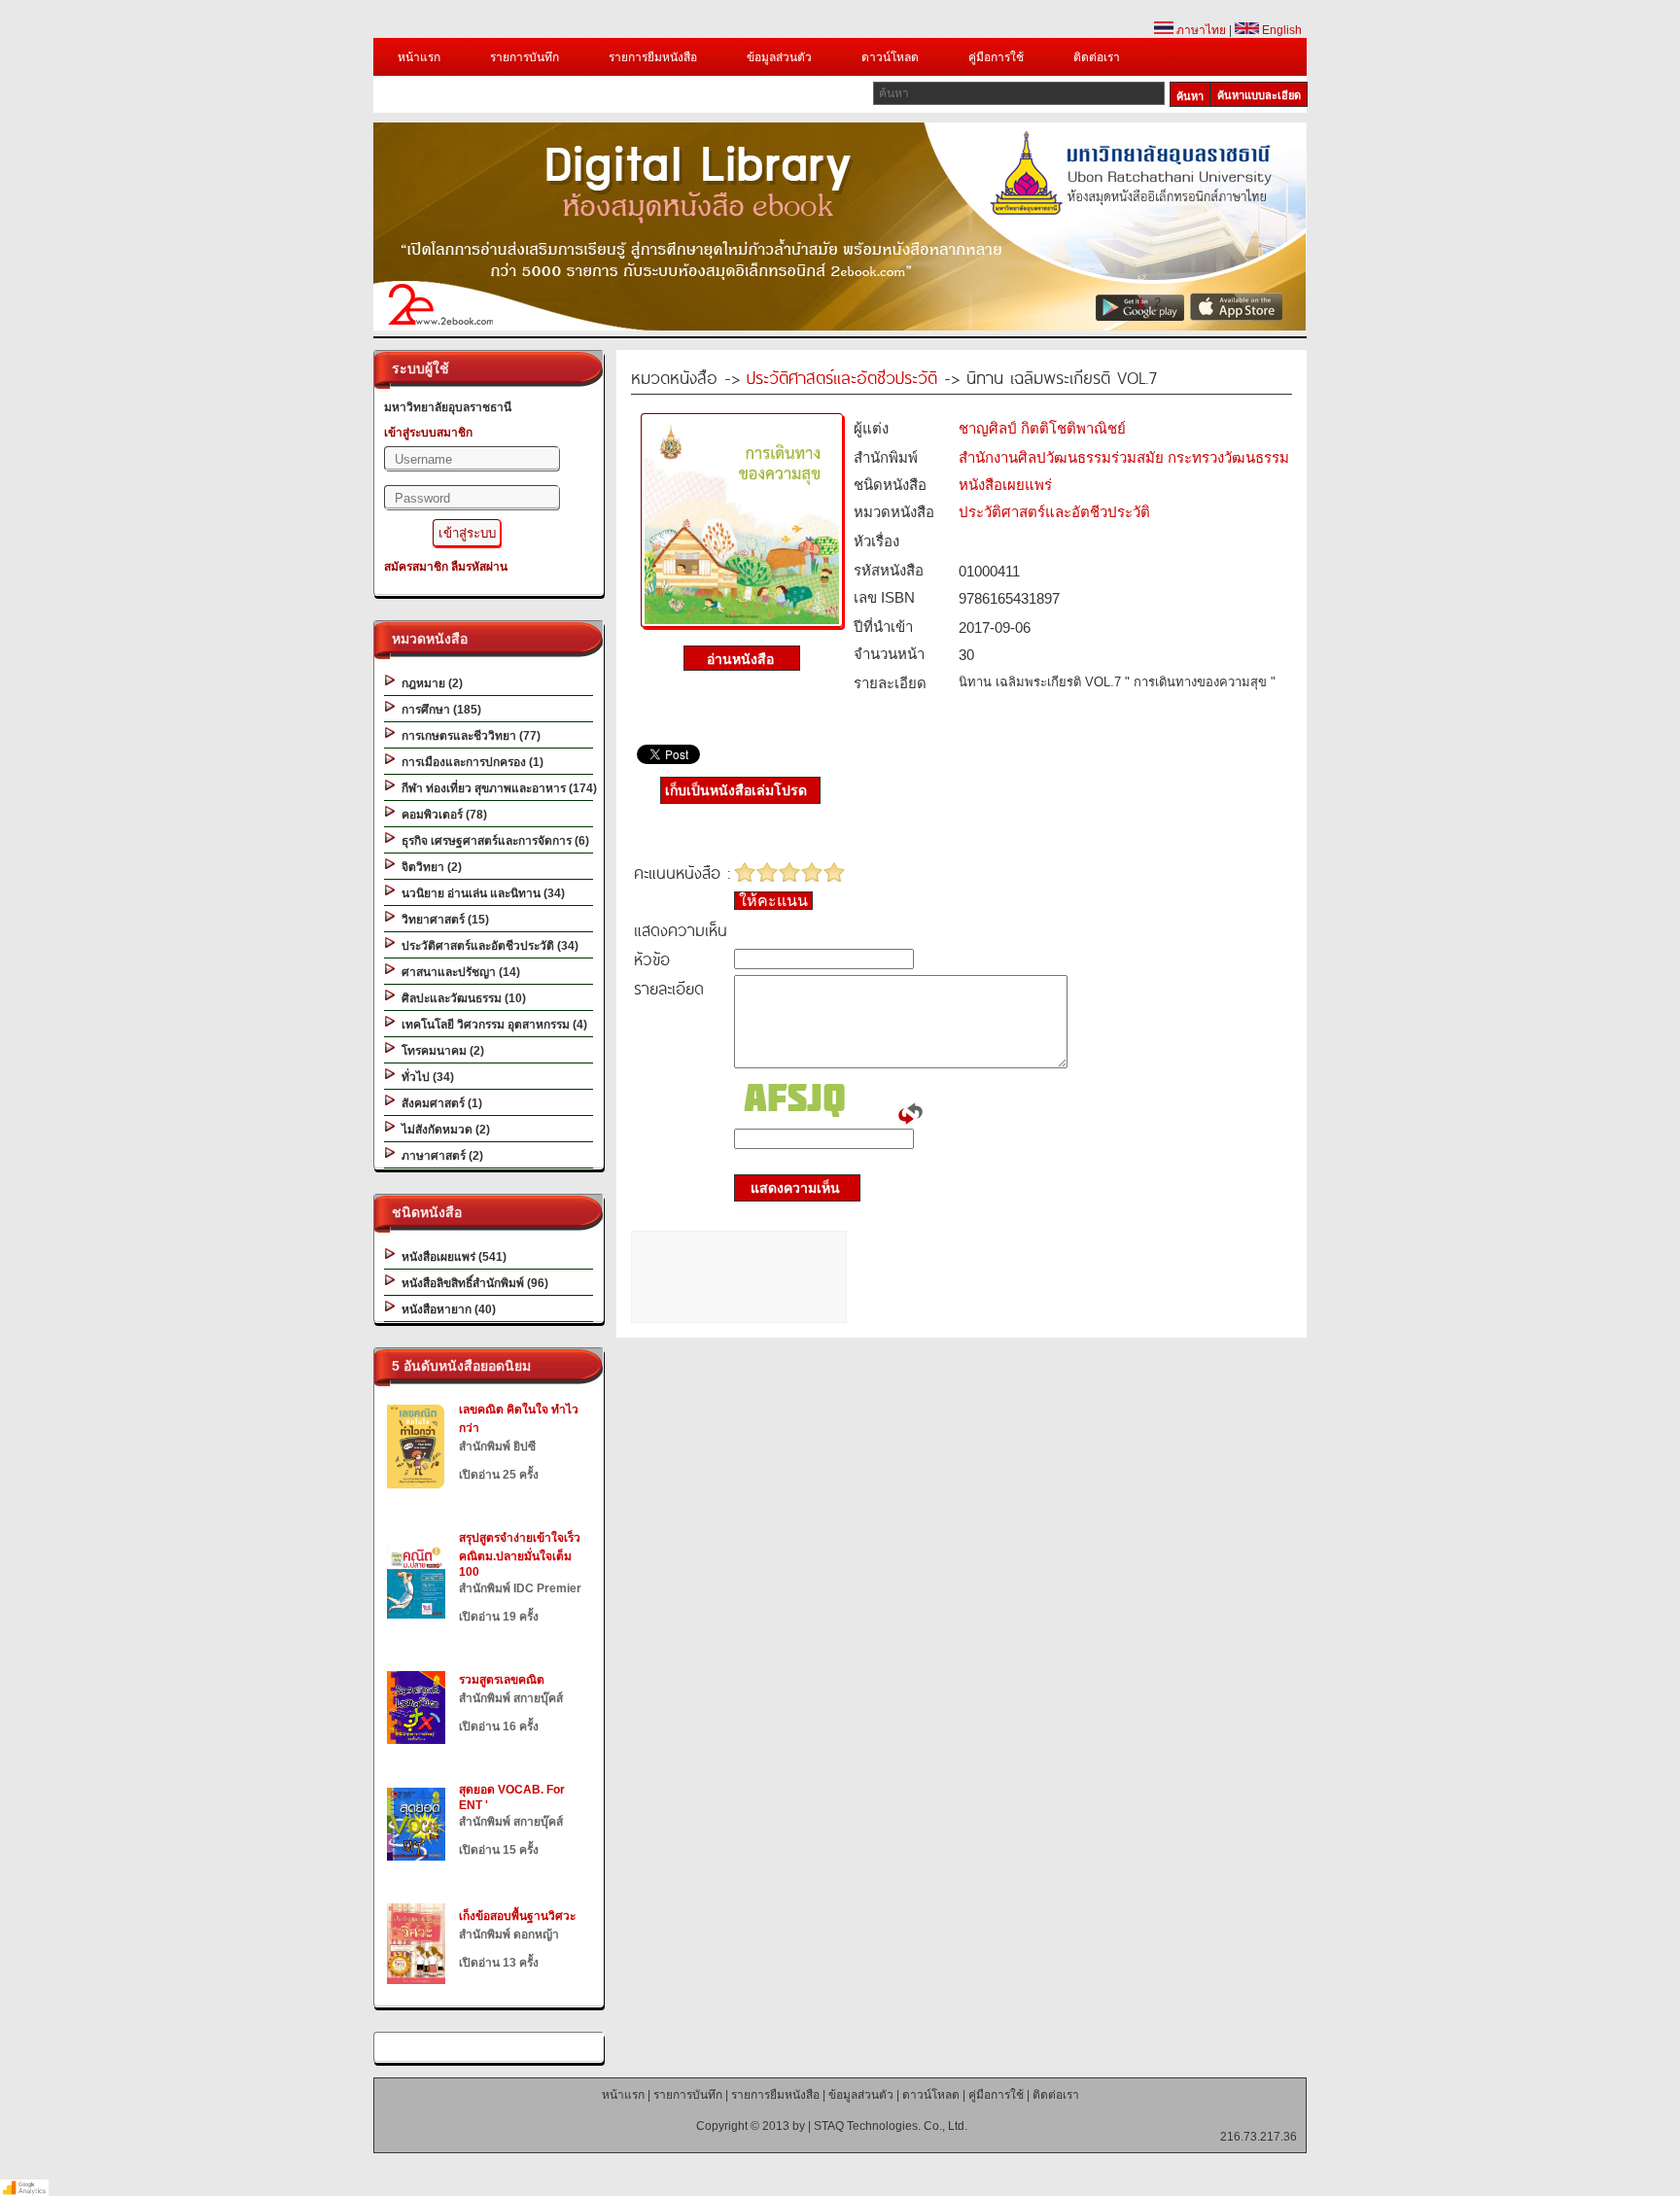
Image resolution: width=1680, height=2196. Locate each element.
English (1280, 30)
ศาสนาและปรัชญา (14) (458, 972)
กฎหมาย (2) (429, 683)
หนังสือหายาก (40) (446, 1309)
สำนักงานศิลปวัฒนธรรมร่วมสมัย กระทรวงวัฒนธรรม (1124, 457)
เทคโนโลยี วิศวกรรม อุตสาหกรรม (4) (491, 1025)
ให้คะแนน (773, 901)
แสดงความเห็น (789, 1188)
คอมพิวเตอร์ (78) (441, 815)
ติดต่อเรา (1097, 57)
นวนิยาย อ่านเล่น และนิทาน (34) (480, 893)
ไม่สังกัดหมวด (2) (443, 1130)
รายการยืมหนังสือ (653, 57)
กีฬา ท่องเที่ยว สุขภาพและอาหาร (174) (496, 788)
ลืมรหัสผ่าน (479, 567)
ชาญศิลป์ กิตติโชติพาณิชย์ (1042, 428)
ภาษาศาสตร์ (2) (439, 1156)
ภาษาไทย (1200, 30)
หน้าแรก (419, 57)
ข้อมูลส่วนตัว (779, 57)
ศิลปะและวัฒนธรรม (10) (461, 998)
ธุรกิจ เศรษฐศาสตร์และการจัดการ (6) (492, 841)
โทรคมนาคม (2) (440, 1051)
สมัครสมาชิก (416, 567)
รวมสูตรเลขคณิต (502, 1680)
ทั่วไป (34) (425, 1077)
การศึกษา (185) (438, 710)
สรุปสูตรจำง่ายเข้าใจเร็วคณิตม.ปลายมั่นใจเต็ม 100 (520, 1555)
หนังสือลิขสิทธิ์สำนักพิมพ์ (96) (472, 1283)
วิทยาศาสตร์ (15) (442, 920)
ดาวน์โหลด (890, 57)
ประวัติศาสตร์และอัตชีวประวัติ (842, 377)
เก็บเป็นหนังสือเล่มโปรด (736, 790)
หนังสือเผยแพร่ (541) (451, 1257)
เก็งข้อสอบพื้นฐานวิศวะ (517, 1916)
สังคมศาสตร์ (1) (439, 1103)
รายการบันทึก (525, 57)
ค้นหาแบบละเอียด (1259, 95)
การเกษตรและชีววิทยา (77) (468, 736)
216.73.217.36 (1259, 2137)
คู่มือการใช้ (996, 57)
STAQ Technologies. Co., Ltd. (891, 2126)
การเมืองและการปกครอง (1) (470, 762)
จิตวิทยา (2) (429, 867)
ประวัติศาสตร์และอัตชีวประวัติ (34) (487, 946)
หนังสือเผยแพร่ (1005, 485)
